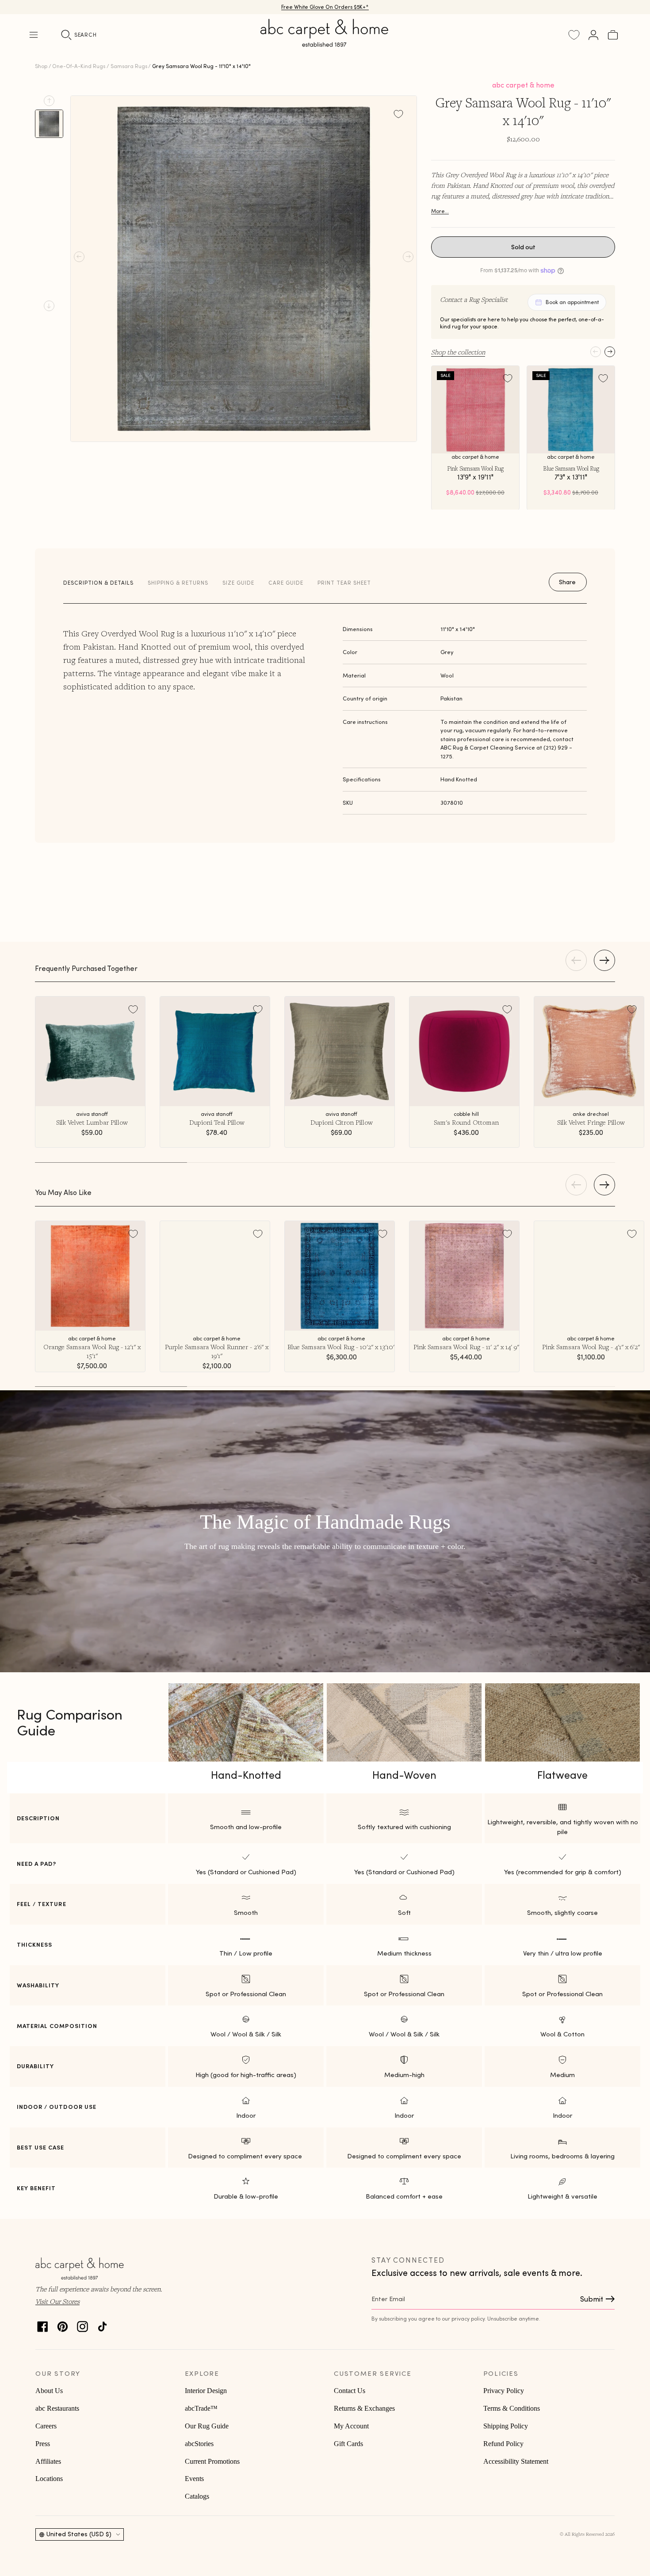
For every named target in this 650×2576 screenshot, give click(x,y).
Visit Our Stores (57, 2301)
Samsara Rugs (129, 66)
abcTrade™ (201, 2408)
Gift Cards (348, 2444)
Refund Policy (503, 2444)
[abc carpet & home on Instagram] (82, 2324)
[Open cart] (613, 35)
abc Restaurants (57, 2408)
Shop (41, 66)
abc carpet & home (523, 85)
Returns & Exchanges (364, 2408)
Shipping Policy (506, 2426)
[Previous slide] (49, 101)
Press (43, 2444)
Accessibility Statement (516, 2461)
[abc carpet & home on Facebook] (43, 2324)
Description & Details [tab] (98, 583)
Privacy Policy (504, 2391)
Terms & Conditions (512, 2408)
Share (567, 582)
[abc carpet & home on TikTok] (102, 2324)
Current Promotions (212, 2461)
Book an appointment (572, 302)
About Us (49, 2391)
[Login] (593, 35)
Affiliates (48, 2461)
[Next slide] (49, 306)
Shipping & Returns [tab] (178, 583)
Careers (46, 2426)
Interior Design (206, 2391)
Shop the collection (458, 352)
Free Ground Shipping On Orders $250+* (325, 7)
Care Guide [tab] (286, 583)
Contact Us (350, 2391)
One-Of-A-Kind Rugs (79, 66)
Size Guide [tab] (238, 583)
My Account (351, 2426)
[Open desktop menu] (34, 35)
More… (440, 211)
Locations (49, 2479)
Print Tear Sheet (344, 583)
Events (194, 2479)
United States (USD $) (79, 2534)
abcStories (199, 2444)
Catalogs (197, 2496)
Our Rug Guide (207, 2426)
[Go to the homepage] (325, 43)
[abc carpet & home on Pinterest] (63, 2324)
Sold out (523, 247)
